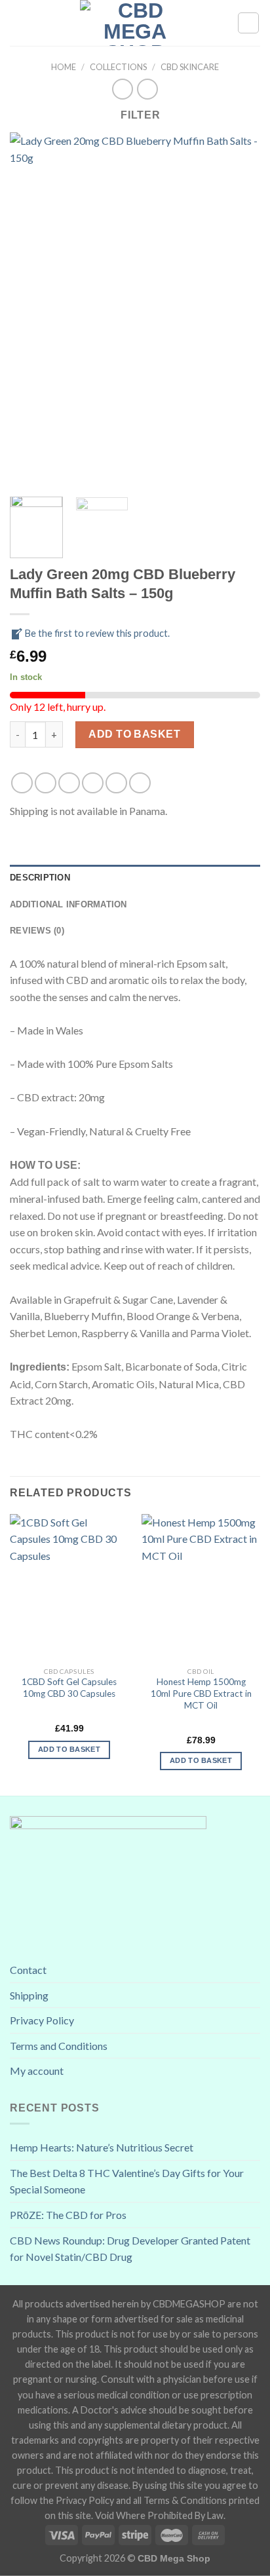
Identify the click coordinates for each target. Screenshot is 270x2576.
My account (37, 2071)
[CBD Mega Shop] (135, 23)
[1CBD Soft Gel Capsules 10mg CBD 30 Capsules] (69, 1587)
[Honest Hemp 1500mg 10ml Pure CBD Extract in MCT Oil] (201, 1587)
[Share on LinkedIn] (140, 783)
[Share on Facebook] (46, 783)
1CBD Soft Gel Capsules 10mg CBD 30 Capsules (69, 1688)
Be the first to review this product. (96, 633)
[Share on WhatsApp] (22, 783)
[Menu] (18, 23)
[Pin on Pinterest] (116, 783)
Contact (28, 1970)
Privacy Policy (42, 2020)
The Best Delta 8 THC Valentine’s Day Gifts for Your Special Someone (127, 2181)
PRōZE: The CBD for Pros (68, 2215)
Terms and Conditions (59, 2046)
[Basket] (248, 23)
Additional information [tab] (68, 904)
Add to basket (134, 734)
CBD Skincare (190, 67)
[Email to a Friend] (93, 783)
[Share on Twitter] (69, 783)
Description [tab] (40, 878)
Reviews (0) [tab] (37, 931)
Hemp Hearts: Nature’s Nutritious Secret (102, 2147)
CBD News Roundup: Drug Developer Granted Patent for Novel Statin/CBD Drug (130, 2249)
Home (64, 67)
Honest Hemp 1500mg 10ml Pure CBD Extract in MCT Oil (201, 1693)
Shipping (29, 1995)
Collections (118, 67)
